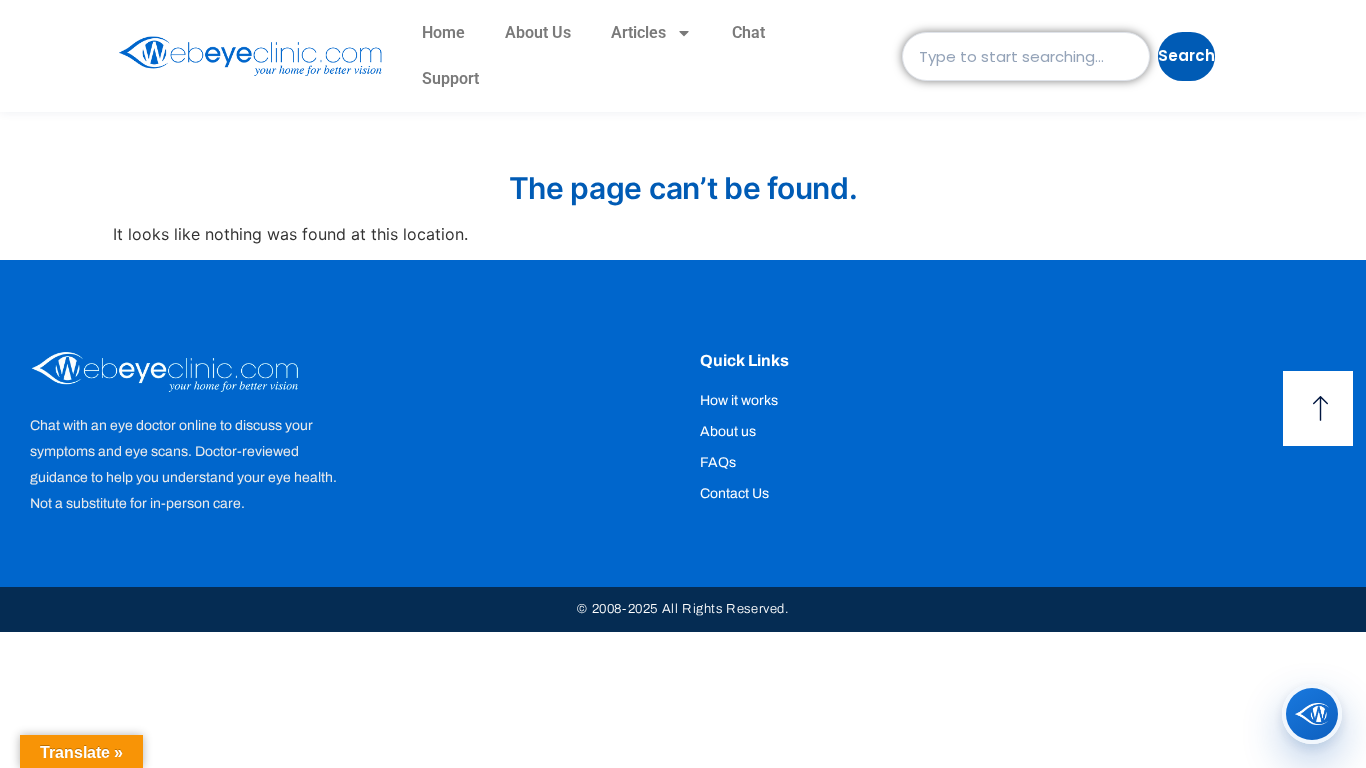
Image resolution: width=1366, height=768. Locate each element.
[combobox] (1026, 56)
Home (443, 32)
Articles (638, 32)
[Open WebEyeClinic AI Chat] (1312, 714)
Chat (748, 32)
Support (450, 78)
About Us (538, 32)
